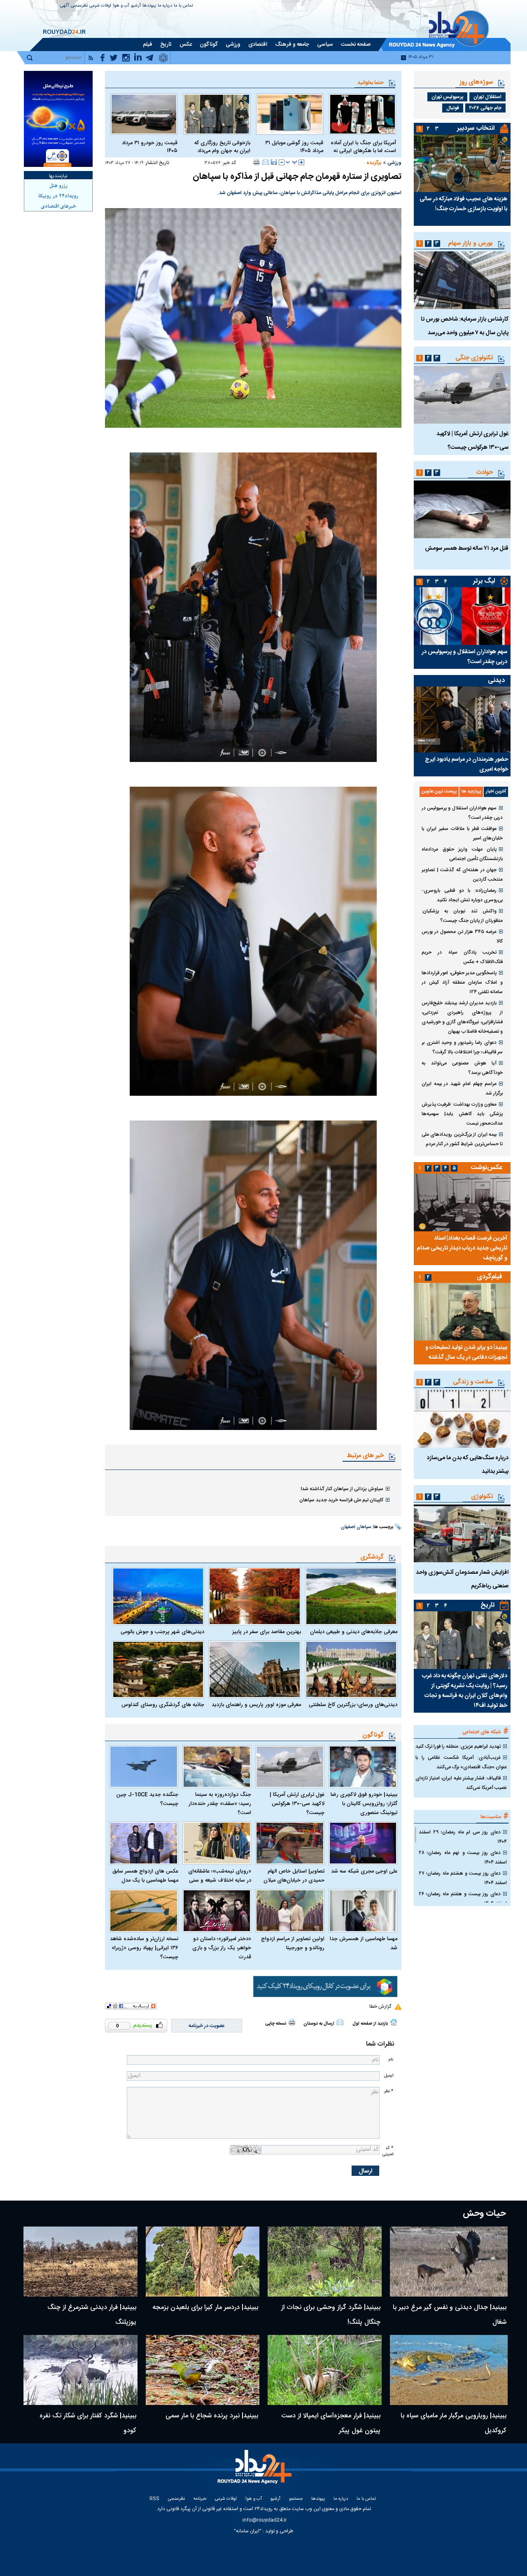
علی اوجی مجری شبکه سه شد (364, 1871)
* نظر (389, 2091)
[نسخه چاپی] (257, 162)
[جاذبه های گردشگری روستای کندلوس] (158, 1669)
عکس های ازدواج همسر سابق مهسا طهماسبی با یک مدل (145, 1876)
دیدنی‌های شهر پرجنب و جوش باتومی (162, 1632)
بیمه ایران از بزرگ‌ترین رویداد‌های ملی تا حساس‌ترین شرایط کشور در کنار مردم (462, 1139)
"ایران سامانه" (248, 2531)
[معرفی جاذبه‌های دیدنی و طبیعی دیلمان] (351, 1596)
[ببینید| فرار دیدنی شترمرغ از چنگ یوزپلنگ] (80, 2262)
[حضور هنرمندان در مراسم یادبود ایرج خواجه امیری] (462, 720)
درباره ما (165, 6)
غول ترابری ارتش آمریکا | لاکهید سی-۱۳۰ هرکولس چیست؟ (297, 1804)
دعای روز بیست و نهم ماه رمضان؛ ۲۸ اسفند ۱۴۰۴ (463, 1858)
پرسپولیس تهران (447, 97)
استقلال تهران (487, 97)
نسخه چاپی (276, 2024)
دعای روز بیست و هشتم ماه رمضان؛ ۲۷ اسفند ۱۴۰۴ (463, 1878)
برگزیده (374, 163)
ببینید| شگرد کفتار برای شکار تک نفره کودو (88, 2423)
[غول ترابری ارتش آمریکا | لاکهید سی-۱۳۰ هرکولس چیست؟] (290, 1767)
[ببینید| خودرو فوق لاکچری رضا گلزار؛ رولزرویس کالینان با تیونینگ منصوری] (363, 1767)
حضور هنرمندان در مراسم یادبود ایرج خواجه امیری (466, 764)
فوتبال (453, 108)
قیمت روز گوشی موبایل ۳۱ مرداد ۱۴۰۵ (294, 147)
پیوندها (149, 6)
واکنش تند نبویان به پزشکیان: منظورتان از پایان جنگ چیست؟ (462, 916)
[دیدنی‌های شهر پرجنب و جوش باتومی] (158, 1596)
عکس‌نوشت (487, 1168)
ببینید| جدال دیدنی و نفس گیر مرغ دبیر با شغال (450, 2315)
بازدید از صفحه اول (370, 2024)
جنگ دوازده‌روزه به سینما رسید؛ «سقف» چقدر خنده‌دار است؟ (220, 1804)
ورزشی (394, 163)
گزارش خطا (380, 2006)
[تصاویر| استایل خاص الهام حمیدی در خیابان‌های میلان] (290, 1843)
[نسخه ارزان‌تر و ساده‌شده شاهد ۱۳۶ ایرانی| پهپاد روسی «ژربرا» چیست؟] (144, 1911)
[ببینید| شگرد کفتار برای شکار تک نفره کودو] (80, 2370)
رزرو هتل (58, 186)
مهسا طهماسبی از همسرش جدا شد (364, 1943)
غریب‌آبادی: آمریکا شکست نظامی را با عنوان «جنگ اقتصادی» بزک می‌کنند (461, 1762)
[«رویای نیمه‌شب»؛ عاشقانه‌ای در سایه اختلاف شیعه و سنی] (217, 1843)
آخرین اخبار (496, 792)
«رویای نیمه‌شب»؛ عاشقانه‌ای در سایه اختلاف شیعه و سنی (220, 1876)
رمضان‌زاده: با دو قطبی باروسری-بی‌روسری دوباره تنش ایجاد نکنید (462, 895)
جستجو (296, 2499)
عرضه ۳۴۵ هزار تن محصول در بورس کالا (462, 936)
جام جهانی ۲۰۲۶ (485, 108)
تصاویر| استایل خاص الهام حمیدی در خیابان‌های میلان (294, 1876)
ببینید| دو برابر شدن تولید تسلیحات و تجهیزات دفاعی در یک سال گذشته (466, 1352)
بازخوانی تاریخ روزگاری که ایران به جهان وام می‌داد (222, 147)
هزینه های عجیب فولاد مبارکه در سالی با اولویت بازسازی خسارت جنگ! (463, 204)
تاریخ (488, 1605)
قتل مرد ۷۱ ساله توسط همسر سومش (467, 548)
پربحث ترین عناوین (439, 792)
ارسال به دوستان (319, 2024)
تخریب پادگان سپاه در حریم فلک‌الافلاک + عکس (462, 957)
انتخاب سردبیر (476, 128)
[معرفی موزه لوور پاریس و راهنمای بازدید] (254, 1669)
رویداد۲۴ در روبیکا (58, 196)
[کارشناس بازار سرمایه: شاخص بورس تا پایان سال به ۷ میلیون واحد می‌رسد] (462, 280)
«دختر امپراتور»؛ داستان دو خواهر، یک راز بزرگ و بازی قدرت (222, 1948)
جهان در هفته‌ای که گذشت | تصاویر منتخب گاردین (462, 875)
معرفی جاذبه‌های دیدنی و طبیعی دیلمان (354, 1632)
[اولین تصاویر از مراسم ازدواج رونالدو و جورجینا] (290, 1911)
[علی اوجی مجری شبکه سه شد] (363, 1843)
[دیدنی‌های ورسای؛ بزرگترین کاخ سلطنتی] (351, 1669)
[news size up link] (301, 162)
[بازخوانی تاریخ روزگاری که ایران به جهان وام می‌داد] (217, 114)
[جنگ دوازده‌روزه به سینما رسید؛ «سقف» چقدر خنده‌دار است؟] (217, 1767)
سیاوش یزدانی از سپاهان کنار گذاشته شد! (342, 1489)
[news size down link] (282, 162)
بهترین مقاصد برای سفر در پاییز (266, 1632)
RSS (154, 2499)
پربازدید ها (471, 792)
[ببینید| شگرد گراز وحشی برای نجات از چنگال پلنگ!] (325, 2262)
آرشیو (136, 6)
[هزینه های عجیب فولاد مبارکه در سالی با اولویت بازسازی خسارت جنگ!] (462, 163)
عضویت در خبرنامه (207, 2026)
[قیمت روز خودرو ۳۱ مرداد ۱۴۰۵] (144, 114)
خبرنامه (200, 2499)
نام (391, 2059)
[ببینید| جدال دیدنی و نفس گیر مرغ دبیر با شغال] (449, 2262)
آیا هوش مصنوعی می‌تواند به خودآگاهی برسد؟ (462, 1068)
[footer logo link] (255, 2472)
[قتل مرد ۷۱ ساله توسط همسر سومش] (462, 509)
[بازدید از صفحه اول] (394, 2022)
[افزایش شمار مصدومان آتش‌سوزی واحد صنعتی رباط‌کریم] (462, 1533)
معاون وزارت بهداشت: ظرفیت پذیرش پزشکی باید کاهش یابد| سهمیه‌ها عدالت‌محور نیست (462, 1114)
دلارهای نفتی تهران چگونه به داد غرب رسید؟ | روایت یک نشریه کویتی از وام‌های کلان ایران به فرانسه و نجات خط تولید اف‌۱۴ (465, 1691)
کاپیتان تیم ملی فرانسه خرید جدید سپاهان (341, 1500)
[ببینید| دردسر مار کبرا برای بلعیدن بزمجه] (203, 2262)
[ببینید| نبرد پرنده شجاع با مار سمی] (203, 2370)
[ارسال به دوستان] (266, 162)
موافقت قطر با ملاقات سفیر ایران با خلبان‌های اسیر (462, 833)
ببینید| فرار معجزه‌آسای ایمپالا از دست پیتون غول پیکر (331, 2423)
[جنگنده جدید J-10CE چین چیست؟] (144, 1767)
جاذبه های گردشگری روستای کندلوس (163, 1705)
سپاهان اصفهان (356, 1527)
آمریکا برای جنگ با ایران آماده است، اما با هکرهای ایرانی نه (363, 147)
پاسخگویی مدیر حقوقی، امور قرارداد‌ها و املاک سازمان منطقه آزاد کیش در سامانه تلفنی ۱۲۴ (462, 982)
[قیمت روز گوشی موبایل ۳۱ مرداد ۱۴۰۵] (290, 114)
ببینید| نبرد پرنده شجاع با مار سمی (212, 2416)
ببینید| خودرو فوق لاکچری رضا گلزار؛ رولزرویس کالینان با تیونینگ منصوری (364, 1804)
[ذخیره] (274, 162)
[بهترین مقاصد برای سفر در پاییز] (254, 1596)
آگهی (65, 6)
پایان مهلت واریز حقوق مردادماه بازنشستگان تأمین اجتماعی (462, 854)
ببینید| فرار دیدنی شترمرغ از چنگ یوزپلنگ (92, 2315)
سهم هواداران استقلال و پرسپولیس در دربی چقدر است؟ (464, 657)
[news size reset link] (291, 162)
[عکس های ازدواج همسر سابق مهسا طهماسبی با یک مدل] (144, 1843)
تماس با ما (183, 6)
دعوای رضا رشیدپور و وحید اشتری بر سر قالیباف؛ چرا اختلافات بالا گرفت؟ (462, 1047)
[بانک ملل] (58, 119)
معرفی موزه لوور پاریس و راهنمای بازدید (256, 1705)
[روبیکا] (325, 1987)
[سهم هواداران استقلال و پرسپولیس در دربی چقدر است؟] (462, 616)
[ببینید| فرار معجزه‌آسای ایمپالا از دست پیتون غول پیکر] (325, 2370)
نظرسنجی (79, 6)
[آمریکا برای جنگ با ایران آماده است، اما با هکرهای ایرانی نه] (363, 114)
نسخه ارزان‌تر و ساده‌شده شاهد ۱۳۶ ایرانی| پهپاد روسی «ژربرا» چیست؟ (144, 1948)
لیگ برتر (484, 581)
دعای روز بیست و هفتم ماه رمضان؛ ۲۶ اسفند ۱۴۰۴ (463, 1899)
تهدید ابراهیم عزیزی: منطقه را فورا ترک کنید (458, 1746)
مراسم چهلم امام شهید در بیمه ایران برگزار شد (462, 1089)
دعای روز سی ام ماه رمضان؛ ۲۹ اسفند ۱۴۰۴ (463, 1837)
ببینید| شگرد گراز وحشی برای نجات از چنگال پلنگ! (331, 2315)
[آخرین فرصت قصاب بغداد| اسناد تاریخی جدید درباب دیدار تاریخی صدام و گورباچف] (462, 1202)
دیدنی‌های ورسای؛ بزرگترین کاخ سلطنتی (353, 1705)
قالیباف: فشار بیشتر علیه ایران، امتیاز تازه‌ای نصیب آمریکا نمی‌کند (461, 1783)
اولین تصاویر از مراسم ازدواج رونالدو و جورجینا (293, 1943)
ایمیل (389, 2076)
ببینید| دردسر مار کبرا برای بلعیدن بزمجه (205, 2308)
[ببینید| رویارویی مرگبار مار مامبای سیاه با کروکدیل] (449, 2370)
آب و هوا (121, 6)
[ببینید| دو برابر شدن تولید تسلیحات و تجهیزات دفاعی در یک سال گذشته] (462, 1312)
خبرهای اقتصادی (58, 206)
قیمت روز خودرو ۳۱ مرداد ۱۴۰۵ (150, 147)
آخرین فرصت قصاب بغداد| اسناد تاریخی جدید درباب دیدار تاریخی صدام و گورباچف (462, 1248)
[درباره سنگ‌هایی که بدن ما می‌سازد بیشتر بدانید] (462, 1419)
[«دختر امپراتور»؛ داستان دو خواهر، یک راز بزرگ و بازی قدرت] (217, 1911)
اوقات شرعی (100, 6)
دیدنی (496, 681)
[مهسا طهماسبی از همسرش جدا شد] (363, 1911)
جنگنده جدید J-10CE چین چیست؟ (147, 1799)
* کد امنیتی (388, 2151)
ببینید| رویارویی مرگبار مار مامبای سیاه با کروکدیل (454, 2423)
